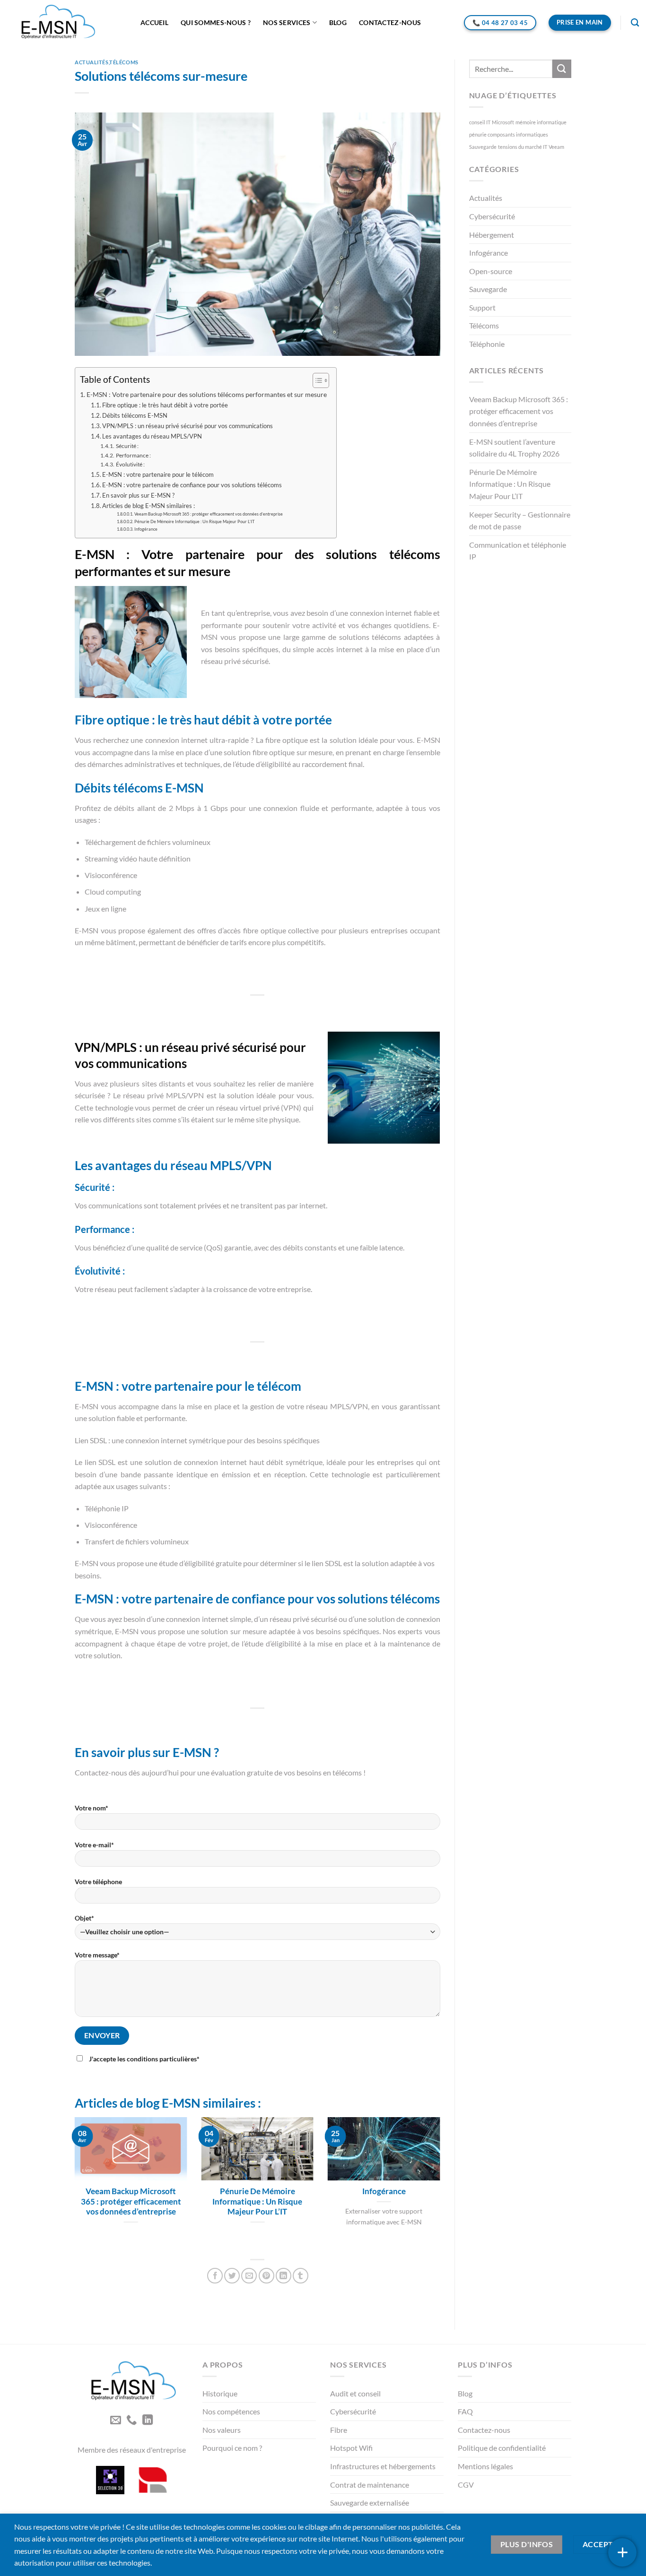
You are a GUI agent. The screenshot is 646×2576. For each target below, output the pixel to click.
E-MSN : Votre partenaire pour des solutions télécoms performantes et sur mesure (207, 394)
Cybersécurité (492, 216)
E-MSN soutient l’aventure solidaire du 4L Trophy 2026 (514, 448)
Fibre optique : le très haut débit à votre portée (165, 405)
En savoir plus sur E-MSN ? (138, 495)
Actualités (92, 62)
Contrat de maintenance (370, 2485)
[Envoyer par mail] (249, 2276)
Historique (220, 2393)
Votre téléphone (98, 1882)
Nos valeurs (222, 2430)
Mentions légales (485, 2466)
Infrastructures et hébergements (383, 2466)
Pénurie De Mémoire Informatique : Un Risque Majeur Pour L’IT (194, 521)
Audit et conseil (355, 2393)
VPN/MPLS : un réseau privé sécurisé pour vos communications (188, 426)
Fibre (339, 2430)
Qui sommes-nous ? (216, 22)
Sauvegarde (483, 147)
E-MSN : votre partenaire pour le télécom (158, 474)
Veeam (556, 147)
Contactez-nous (390, 22)
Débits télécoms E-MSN (135, 415)
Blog (338, 22)
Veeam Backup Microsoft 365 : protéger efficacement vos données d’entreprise (209, 514)
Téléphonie (487, 344)
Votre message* (97, 1955)
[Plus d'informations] (622, 2552)
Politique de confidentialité (502, 2448)
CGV (466, 2485)
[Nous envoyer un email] (115, 2421)
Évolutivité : (130, 464)
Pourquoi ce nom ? (232, 2448)
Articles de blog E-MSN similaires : (148, 506)
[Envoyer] (562, 69)
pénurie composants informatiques (509, 134)
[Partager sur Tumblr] (301, 2276)
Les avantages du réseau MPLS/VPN (152, 436)
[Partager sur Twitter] (232, 2276)
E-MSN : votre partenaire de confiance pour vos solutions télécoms (192, 485)
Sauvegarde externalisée (370, 2503)
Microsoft (503, 122)
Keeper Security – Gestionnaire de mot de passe (520, 521)
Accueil (154, 22)
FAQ (465, 2411)
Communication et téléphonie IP (518, 551)
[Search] (635, 23)
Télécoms (124, 62)
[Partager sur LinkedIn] (284, 2276)
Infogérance (146, 529)
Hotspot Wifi (351, 2448)
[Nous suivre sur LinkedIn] (147, 2421)
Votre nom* (92, 1808)
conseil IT (480, 122)
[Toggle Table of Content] (316, 380)
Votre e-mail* (94, 1845)
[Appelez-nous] (131, 2421)
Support (482, 307)
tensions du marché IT (523, 147)
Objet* (84, 1918)
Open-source (491, 271)
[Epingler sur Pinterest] (266, 2276)
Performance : (133, 455)
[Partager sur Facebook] (215, 2276)
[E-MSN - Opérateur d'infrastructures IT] (67, 23)
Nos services (287, 22)
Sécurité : (127, 446)
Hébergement (492, 235)
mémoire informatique (541, 122)
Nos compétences (231, 2411)
